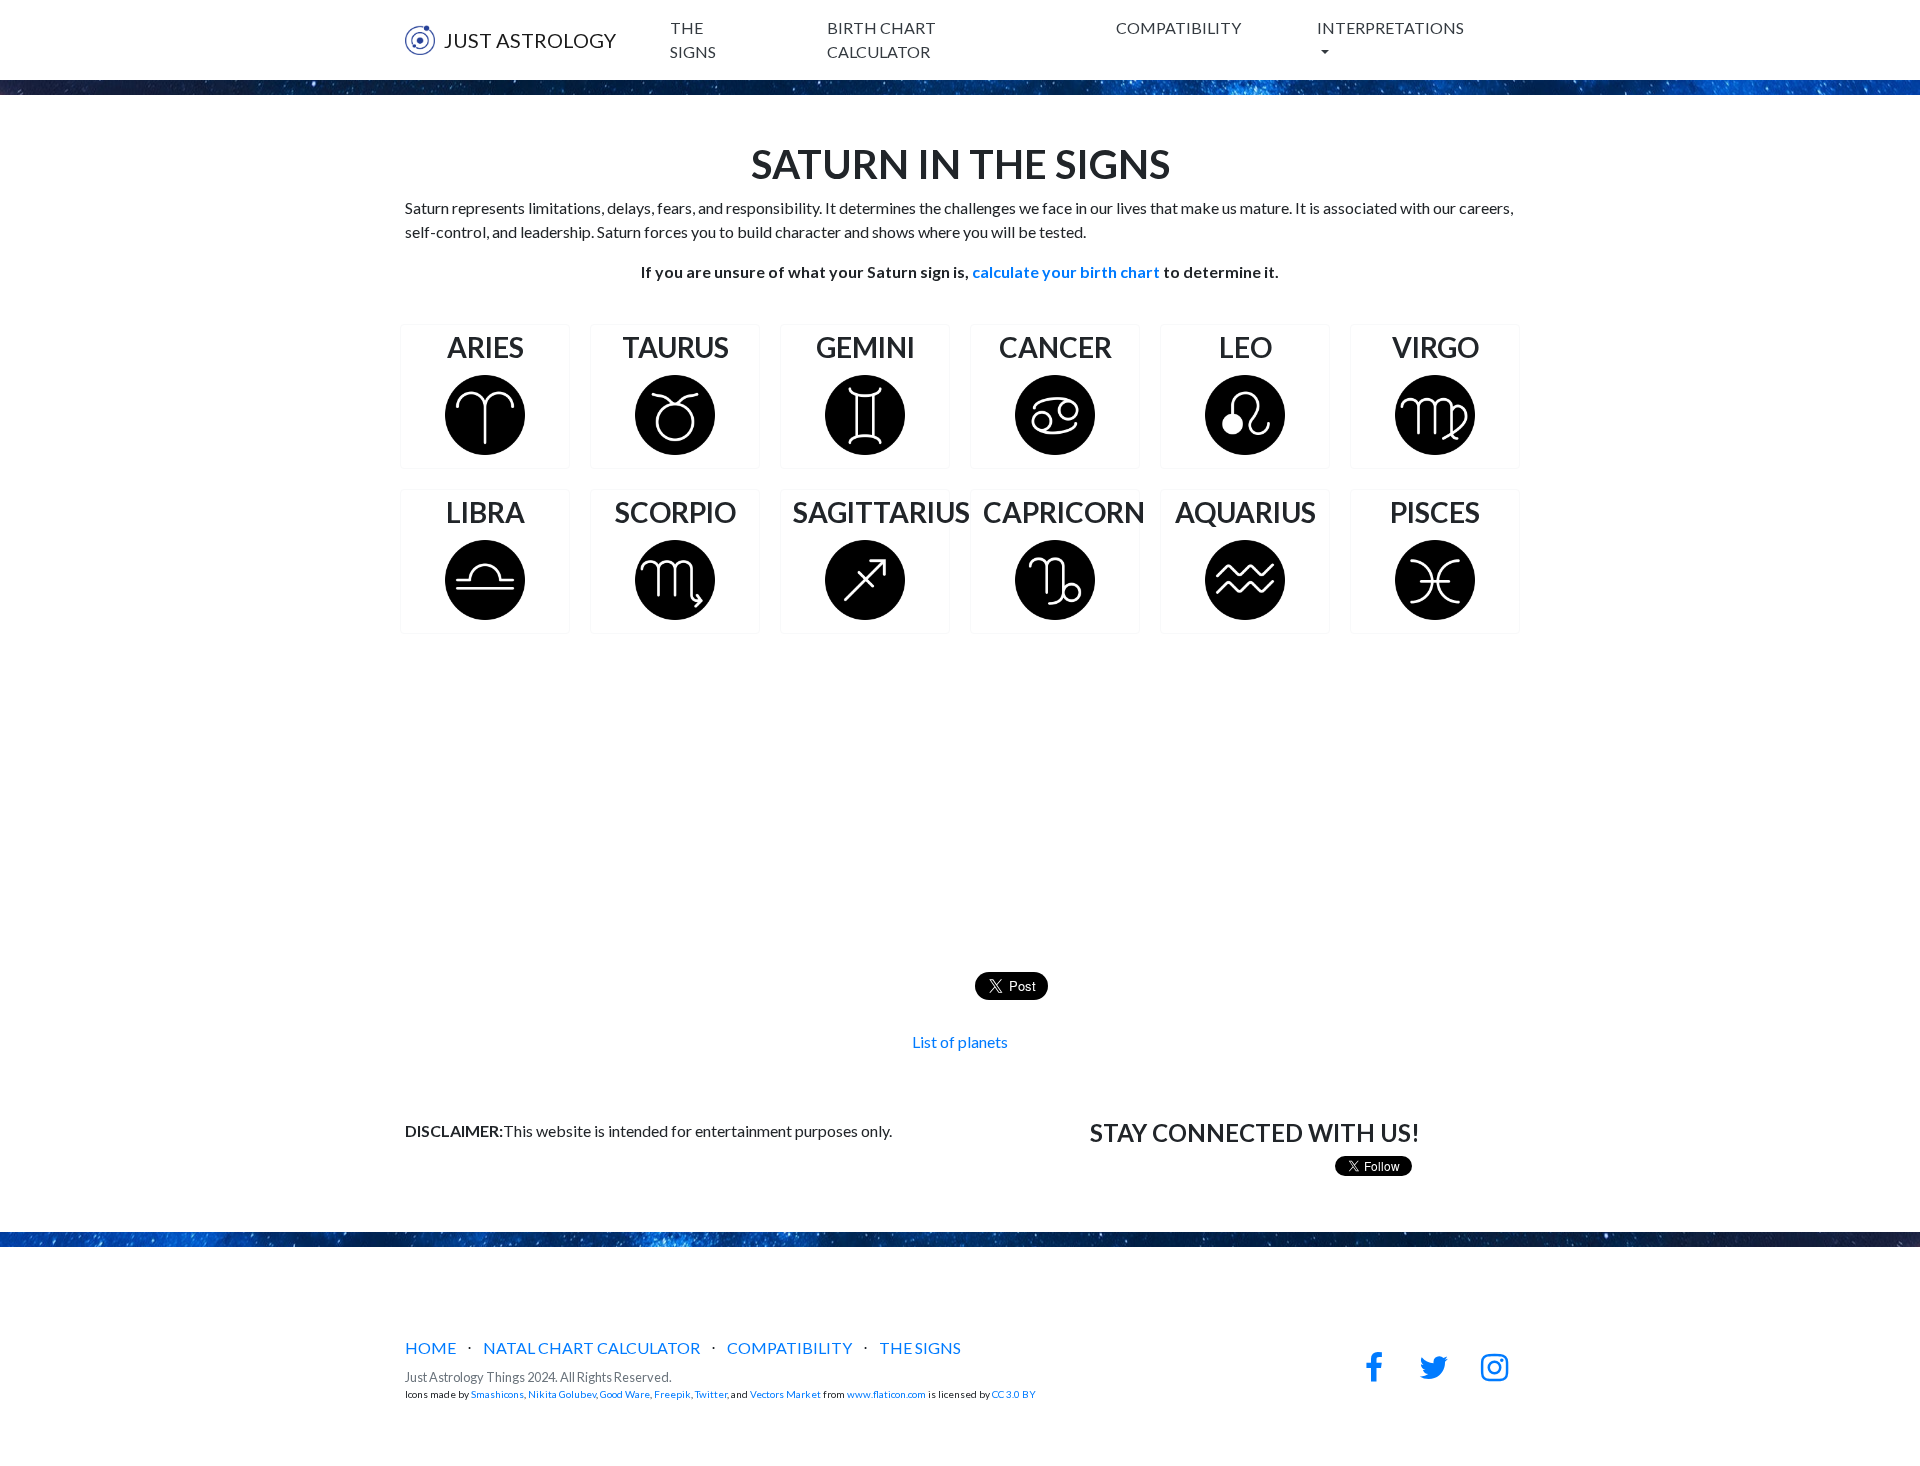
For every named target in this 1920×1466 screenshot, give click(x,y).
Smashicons (497, 1394)
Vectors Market (785, 1394)
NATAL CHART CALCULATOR (591, 1347)
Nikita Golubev (562, 1394)
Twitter (711, 1394)
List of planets (960, 1041)
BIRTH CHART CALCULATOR (881, 39)
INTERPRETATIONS (1390, 27)
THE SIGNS (693, 39)
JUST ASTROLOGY (530, 40)
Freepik (672, 1394)
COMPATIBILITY (1178, 27)
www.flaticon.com (886, 1394)
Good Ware (625, 1394)
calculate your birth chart (1066, 271)
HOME (430, 1347)
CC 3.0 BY (1014, 1394)
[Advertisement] (960, 784)
